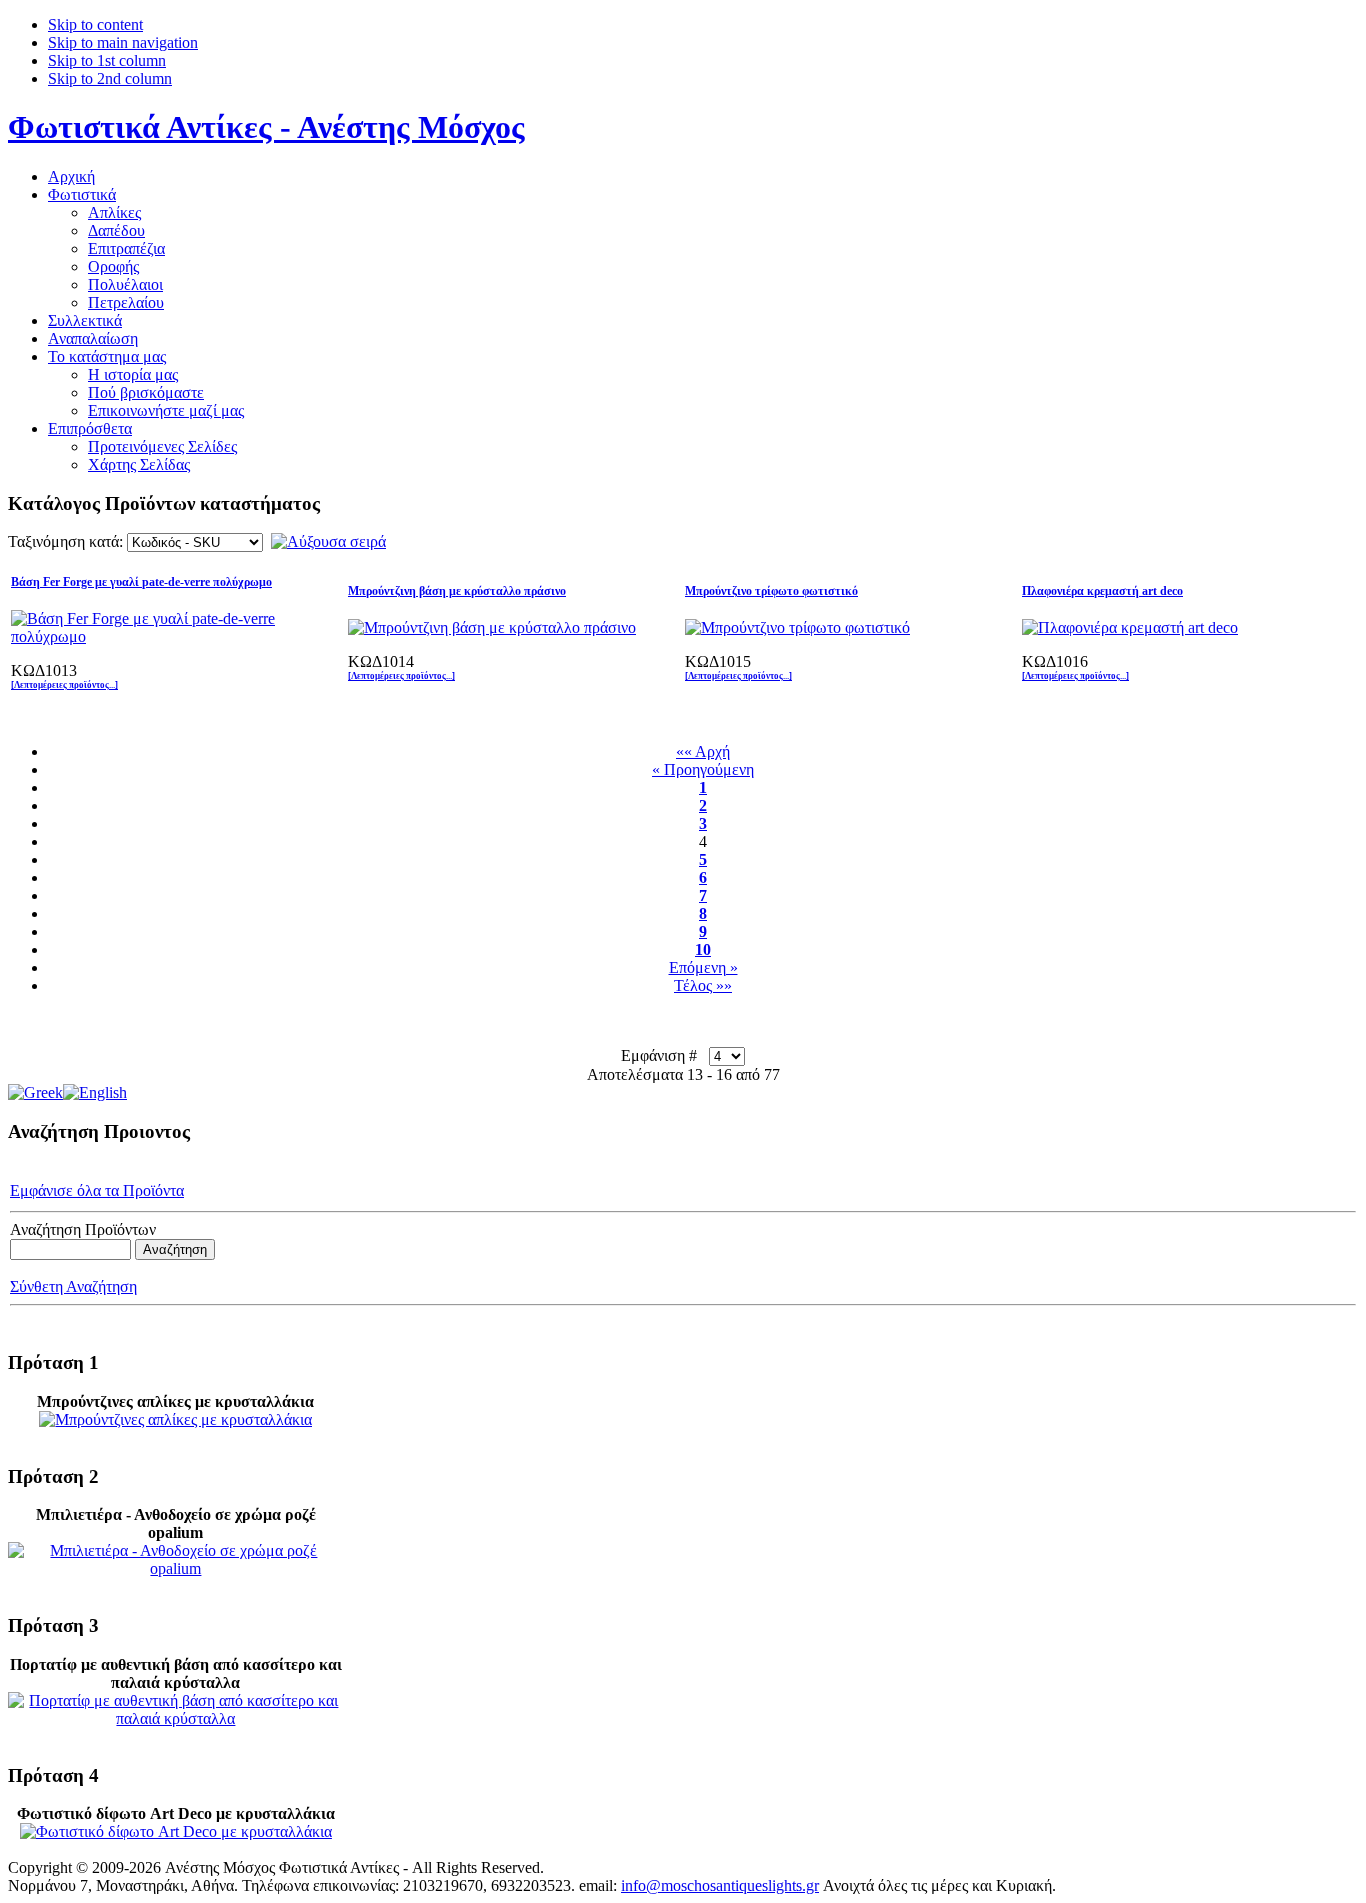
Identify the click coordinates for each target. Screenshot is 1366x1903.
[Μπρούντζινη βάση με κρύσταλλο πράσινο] (492, 627)
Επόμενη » (703, 967)
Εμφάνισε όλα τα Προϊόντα (97, 1190)
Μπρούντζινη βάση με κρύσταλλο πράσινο (457, 591)
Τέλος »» (703, 985)
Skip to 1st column (107, 60)
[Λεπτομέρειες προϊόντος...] (64, 685)
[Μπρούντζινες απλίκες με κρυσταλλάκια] (175, 1419)
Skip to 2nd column (110, 78)
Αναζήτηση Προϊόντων (83, 1229)
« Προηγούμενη (703, 769)
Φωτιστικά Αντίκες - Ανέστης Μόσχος (266, 127)
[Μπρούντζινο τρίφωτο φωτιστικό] (797, 627)
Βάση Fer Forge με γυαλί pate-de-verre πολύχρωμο (141, 582)
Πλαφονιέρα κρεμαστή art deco (1102, 591)
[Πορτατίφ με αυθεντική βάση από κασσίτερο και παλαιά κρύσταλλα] (176, 1718)
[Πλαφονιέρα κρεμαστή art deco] (1130, 627)
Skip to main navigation (123, 42)
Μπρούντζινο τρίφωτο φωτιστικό (771, 591)
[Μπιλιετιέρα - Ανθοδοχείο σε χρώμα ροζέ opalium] (176, 1568)
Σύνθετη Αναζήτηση (73, 1286)
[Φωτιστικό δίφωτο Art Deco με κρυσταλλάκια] (176, 1831)
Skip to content (95, 24)
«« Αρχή (703, 751)
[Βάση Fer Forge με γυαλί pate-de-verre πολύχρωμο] (161, 636)
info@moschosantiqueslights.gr (720, 1885)
